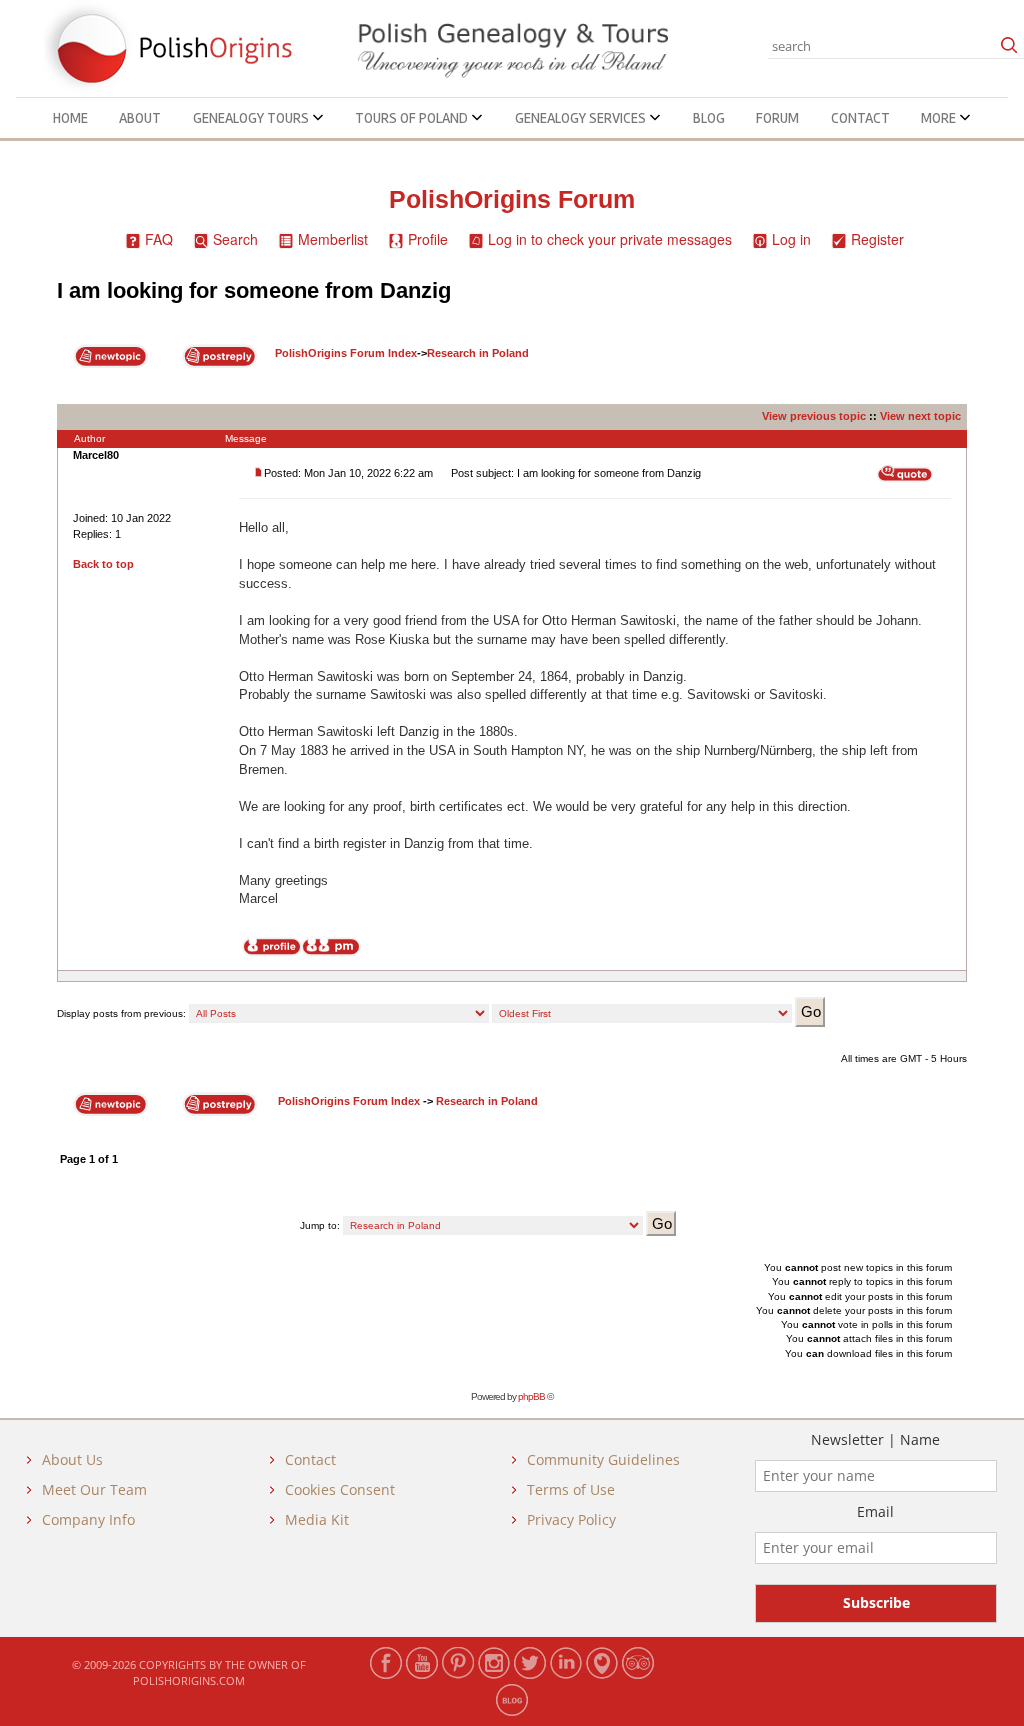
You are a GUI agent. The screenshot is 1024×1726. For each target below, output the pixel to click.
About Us (72, 1459)
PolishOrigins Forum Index (346, 353)
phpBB (531, 1396)
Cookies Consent (340, 1489)
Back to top (103, 564)
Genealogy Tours (252, 118)
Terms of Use (571, 1489)
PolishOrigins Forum (512, 199)
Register (877, 239)
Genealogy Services (582, 118)
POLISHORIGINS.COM (189, 1680)
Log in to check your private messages (610, 239)
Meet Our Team (94, 1489)
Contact (860, 118)
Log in (791, 239)
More (940, 118)
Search (235, 239)
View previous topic (814, 416)
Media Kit (317, 1519)
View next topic (920, 416)
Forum (777, 118)
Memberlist (333, 239)
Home (70, 118)
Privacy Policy (571, 1519)
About (140, 118)
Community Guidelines (603, 1459)
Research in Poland (478, 353)
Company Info (88, 1519)
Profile (428, 239)
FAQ (159, 239)
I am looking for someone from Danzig (254, 290)
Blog (709, 118)
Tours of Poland (413, 118)
